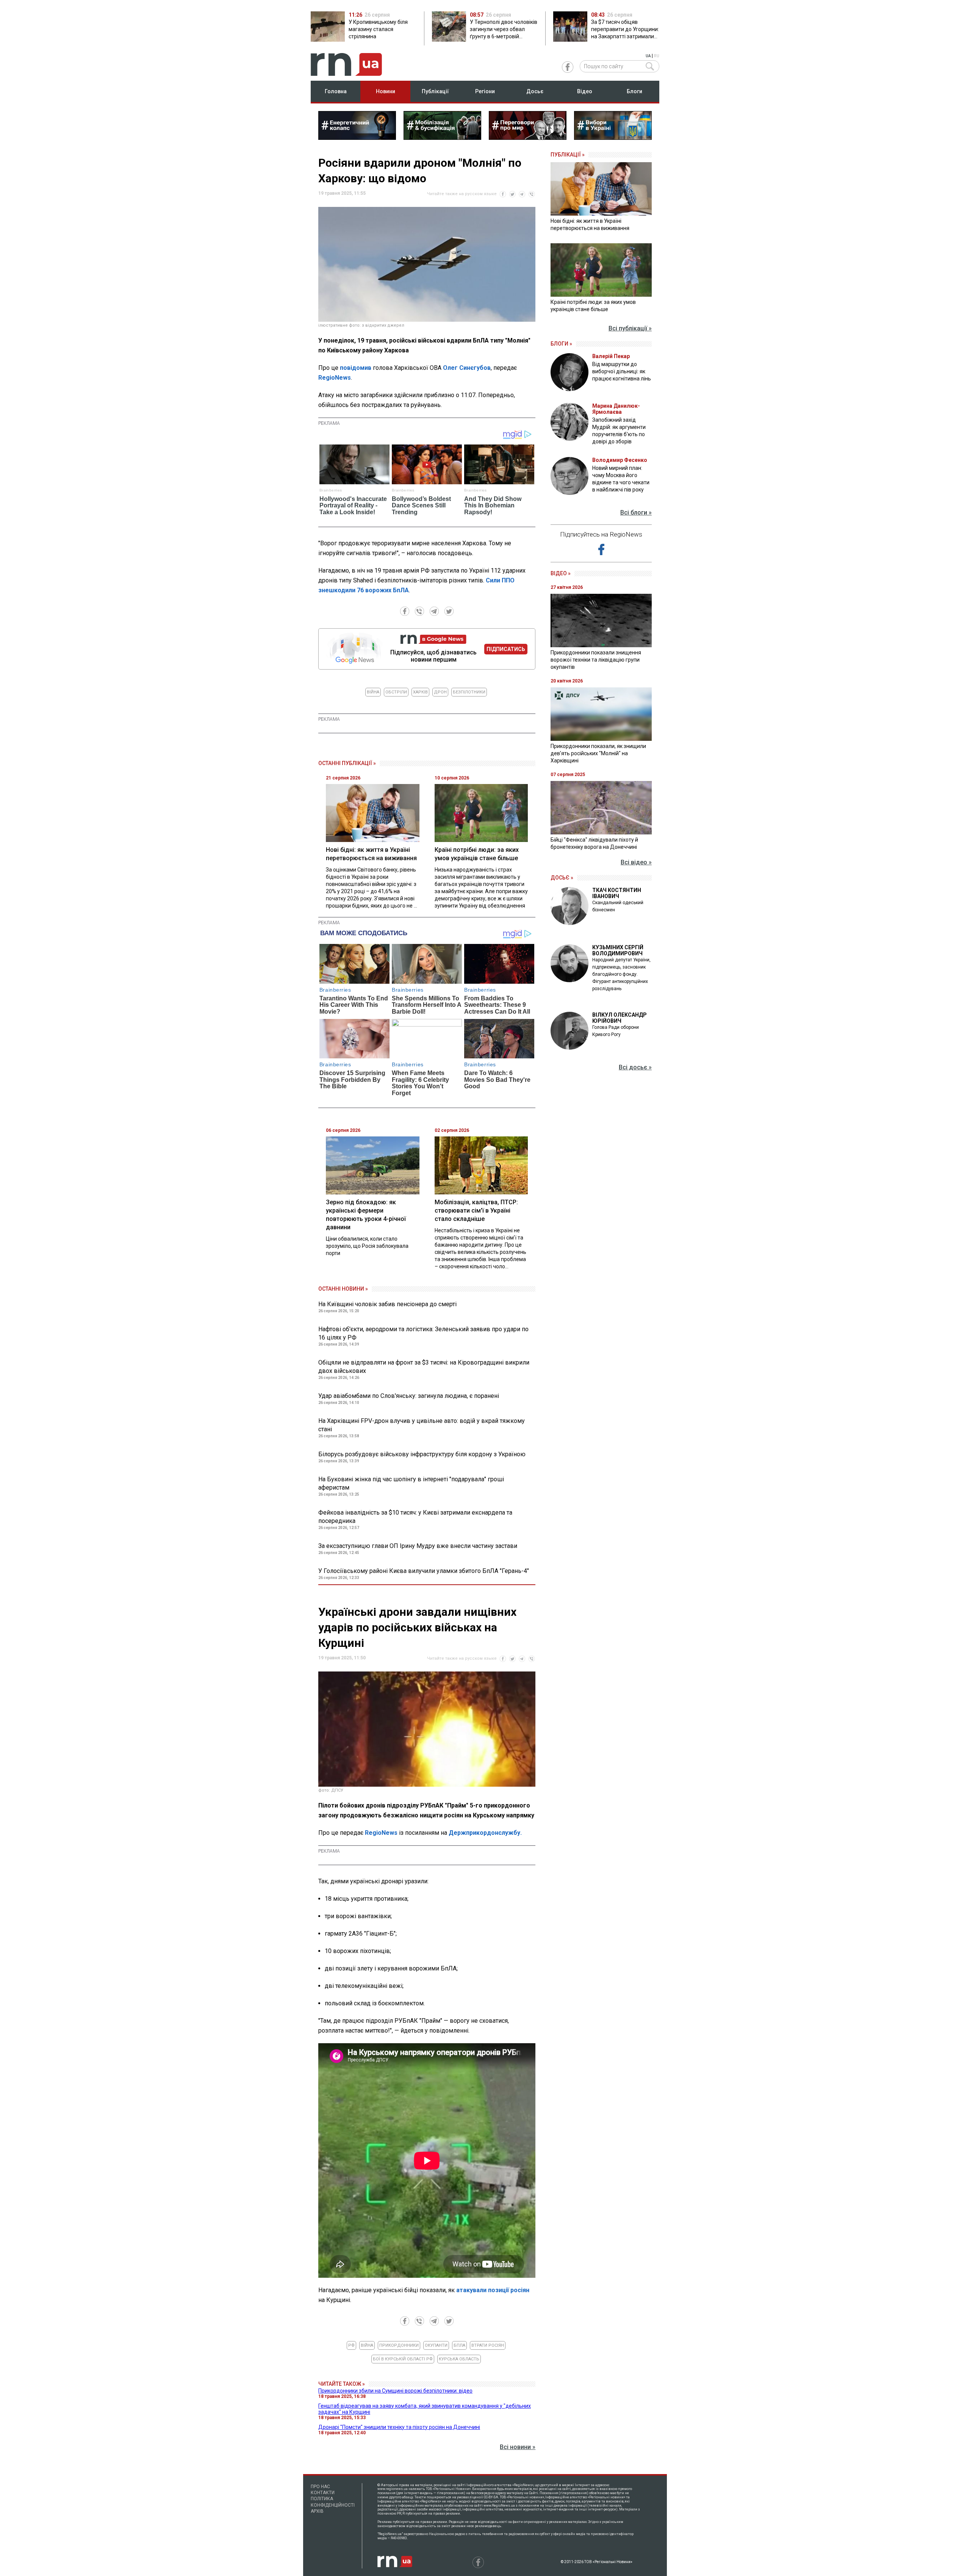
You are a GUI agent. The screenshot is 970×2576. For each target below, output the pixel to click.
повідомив (356, 368)
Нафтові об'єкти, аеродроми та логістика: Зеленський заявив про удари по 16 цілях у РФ (423, 1333)
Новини (386, 91)
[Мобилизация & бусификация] (442, 138)
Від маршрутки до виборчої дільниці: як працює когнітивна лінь (622, 371)
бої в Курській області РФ (403, 2359)
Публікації (435, 91)
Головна (336, 91)
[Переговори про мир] (528, 138)
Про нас (320, 2487)
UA (648, 56)
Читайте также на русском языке (462, 194)
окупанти (436, 2345)
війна (373, 692)
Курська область (459, 2359)
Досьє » (562, 878)
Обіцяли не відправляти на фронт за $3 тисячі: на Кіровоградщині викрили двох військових (424, 1367)
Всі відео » (636, 862)
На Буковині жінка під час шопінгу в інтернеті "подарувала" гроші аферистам (411, 1483)
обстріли (396, 692)
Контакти (323, 2493)
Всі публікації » (630, 328)
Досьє (535, 91)
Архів (317, 2511)
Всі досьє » (635, 1067)
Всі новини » (518, 2447)
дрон (440, 692)
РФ (351, 2345)
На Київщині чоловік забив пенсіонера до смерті (387, 1304)
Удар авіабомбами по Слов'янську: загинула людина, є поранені (409, 1396)
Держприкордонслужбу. (485, 1833)
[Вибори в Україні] (613, 138)
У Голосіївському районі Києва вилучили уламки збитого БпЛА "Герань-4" (424, 1571)
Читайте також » (342, 2384)
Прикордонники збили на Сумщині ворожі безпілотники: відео (395, 2391)
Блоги (634, 91)
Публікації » (568, 155)
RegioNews (335, 378)
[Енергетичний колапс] (357, 138)
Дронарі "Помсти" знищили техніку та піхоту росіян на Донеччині (399, 2427)
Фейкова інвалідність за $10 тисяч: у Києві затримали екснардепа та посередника (415, 1517)
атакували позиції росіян (493, 2290)
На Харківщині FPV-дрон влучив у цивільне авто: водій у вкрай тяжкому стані (422, 1425)
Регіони (485, 91)
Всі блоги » (636, 513)
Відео (585, 91)
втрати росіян (488, 2345)
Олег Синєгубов (467, 368)
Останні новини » (343, 1289)
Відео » (561, 573)
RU (657, 56)
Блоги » (561, 344)
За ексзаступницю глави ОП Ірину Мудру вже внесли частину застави (418, 1546)
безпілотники (469, 692)
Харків (420, 692)
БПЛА (459, 2345)
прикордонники (399, 2345)
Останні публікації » (347, 763)
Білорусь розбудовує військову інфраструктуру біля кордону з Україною (422, 1454)
